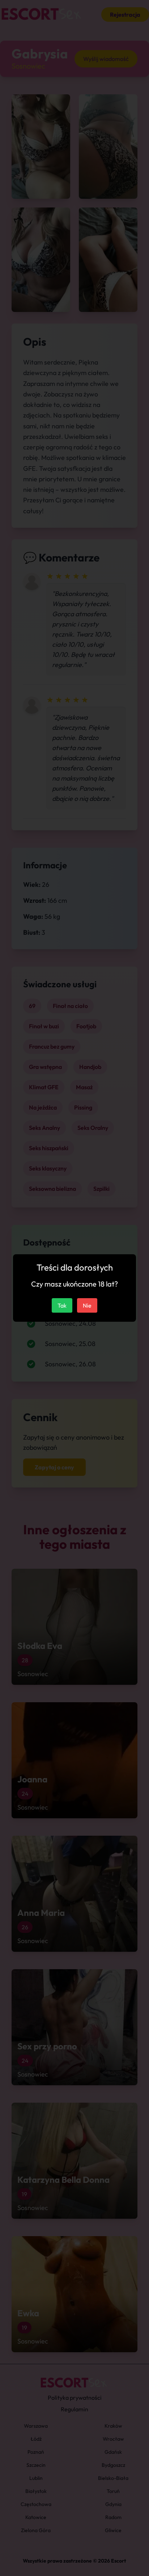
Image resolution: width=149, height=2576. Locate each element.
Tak (62, 1305)
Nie (87, 1305)
